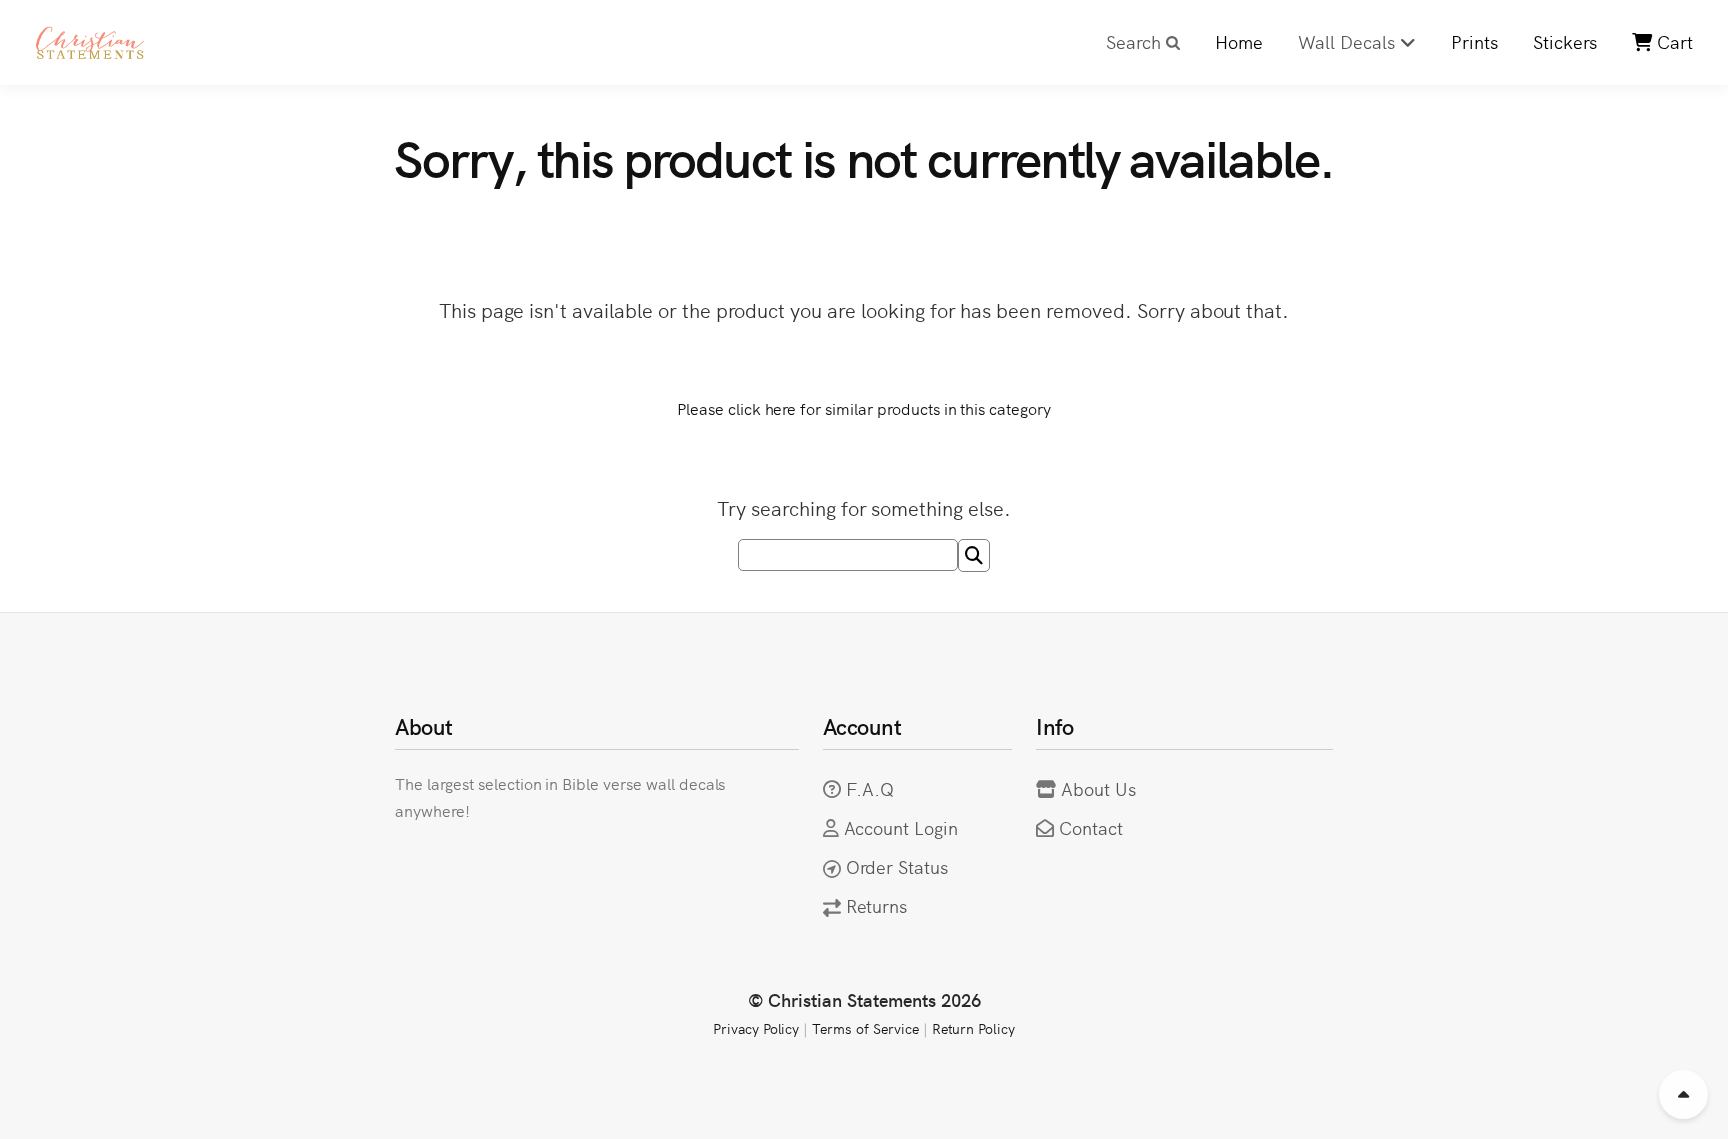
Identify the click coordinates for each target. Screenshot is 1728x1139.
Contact (1091, 827)
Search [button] (1136, 41)
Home (1239, 41)
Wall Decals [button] (1349, 41)
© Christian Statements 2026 (864, 999)
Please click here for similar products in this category (864, 408)
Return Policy (974, 1028)
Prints (1474, 41)
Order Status (897, 866)
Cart (1672, 41)
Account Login (901, 827)
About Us (1098, 788)
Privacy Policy (756, 1028)
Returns (877, 905)
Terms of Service (865, 1028)
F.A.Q (870, 788)
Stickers (1565, 41)
